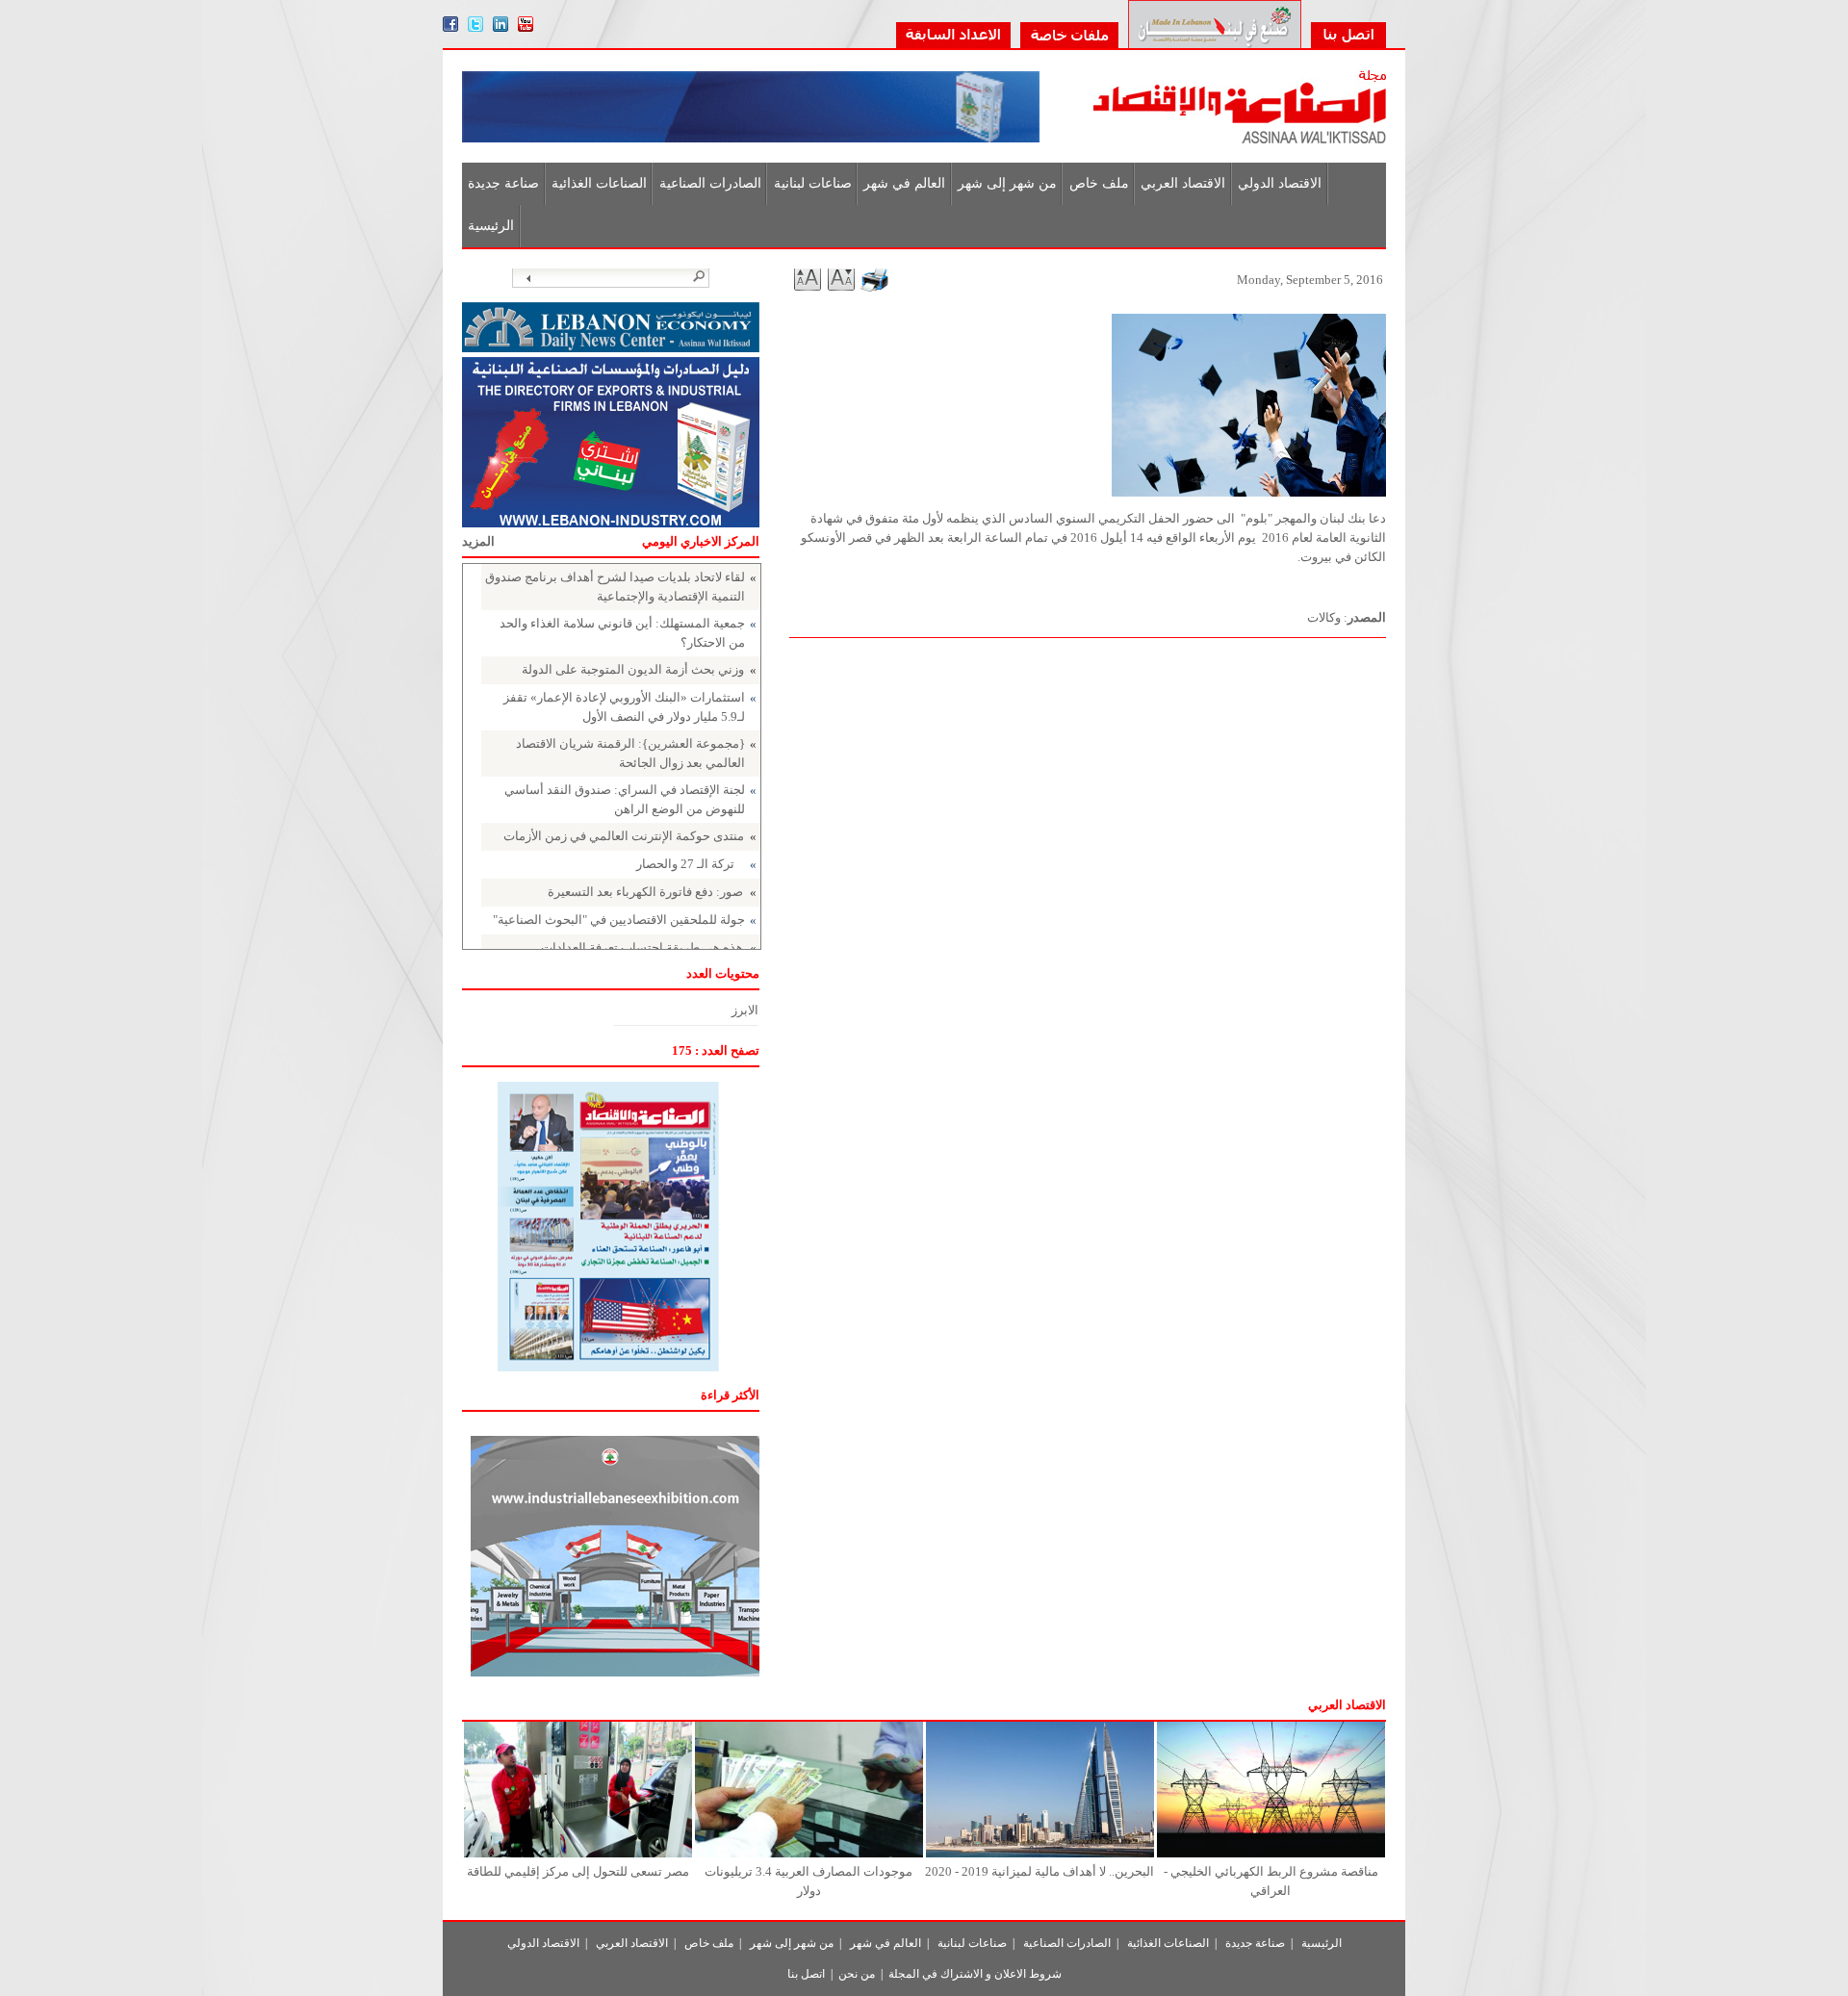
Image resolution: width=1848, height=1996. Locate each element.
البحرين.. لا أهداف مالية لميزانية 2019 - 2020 (1039, 1871)
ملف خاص (1099, 183)
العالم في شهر (904, 183)
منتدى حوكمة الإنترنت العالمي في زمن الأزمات (624, 836)
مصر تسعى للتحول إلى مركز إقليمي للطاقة (578, 1871)
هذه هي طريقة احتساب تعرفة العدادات (642, 947)
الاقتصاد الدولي (1280, 183)
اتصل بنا (806, 1974)
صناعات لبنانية (813, 183)
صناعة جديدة (503, 183)
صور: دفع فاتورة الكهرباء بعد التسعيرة (645, 892)
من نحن (857, 1974)
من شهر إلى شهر (1007, 183)
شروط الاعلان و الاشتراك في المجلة (975, 1974)
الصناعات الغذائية (599, 183)
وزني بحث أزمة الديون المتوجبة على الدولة (633, 669)
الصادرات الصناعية (710, 183)
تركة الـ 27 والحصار (685, 864)
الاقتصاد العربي (1183, 183)
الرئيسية (491, 226)
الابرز (745, 1010)
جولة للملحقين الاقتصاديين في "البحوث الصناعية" (619, 920)
